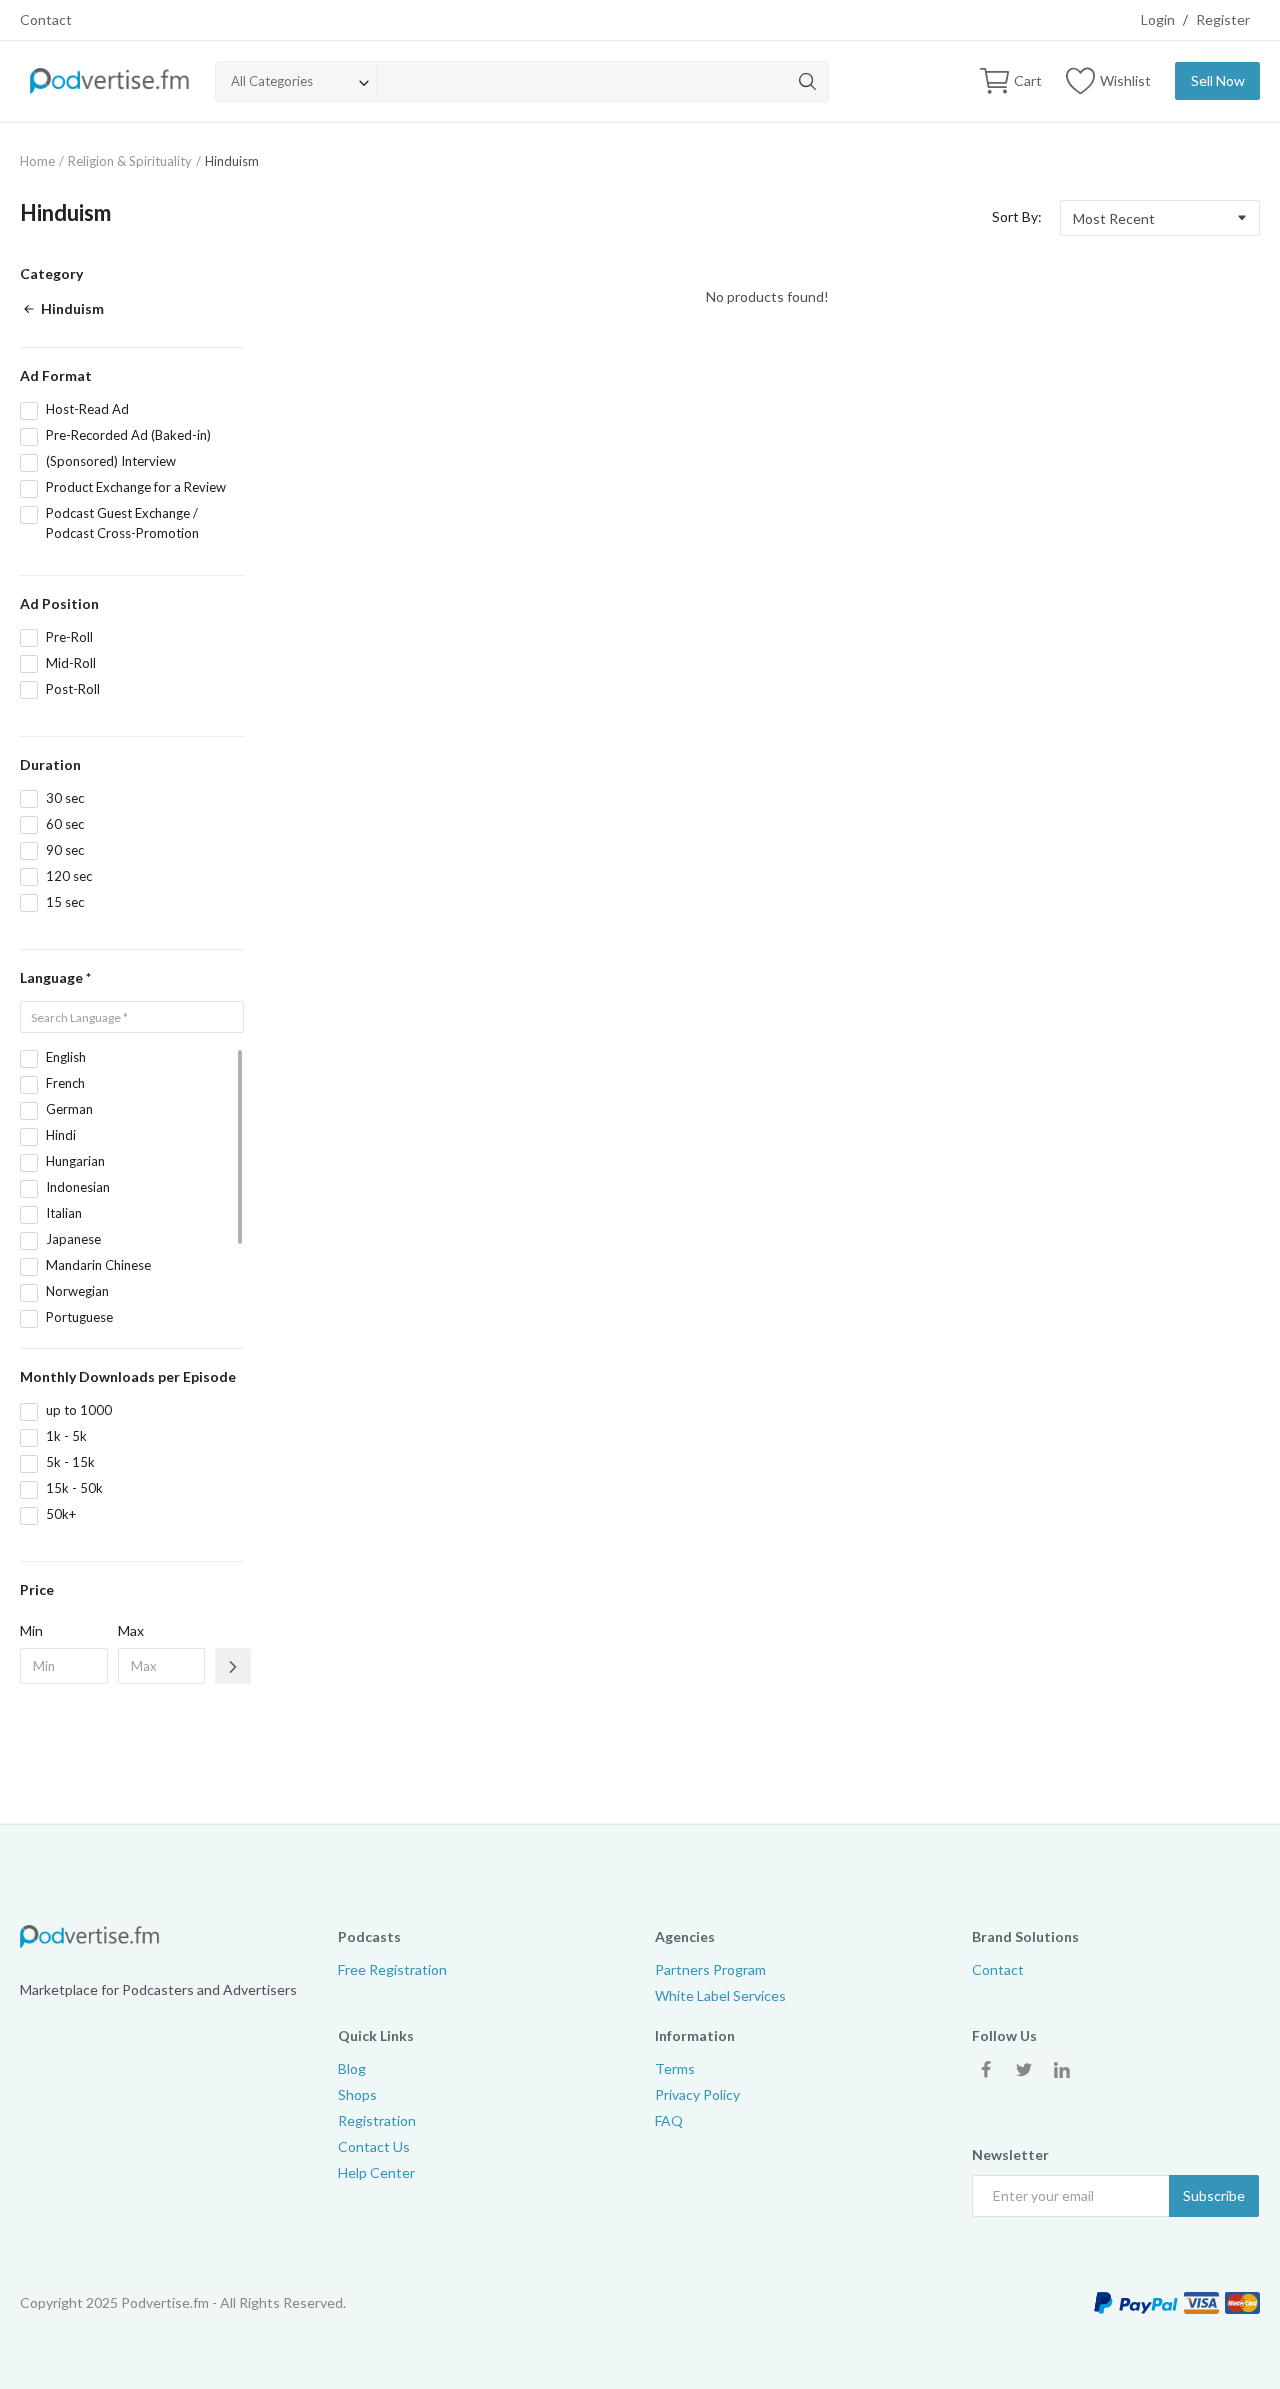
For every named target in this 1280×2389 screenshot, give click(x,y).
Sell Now (1218, 80)
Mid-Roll (71, 663)
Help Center (376, 2172)
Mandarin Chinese (98, 1265)
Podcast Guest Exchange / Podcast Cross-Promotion (122, 523)
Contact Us (374, 2146)
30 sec (65, 798)
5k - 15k (70, 1462)
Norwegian (77, 1291)
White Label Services (720, 1995)
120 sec (69, 876)
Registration (377, 2120)
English (66, 1057)
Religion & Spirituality (130, 161)
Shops (357, 2094)
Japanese (73, 1239)
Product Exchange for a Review (136, 487)
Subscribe (1214, 2195)
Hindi (61, 1135)
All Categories (272, 81)
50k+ (61, 1514)
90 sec (65, 850)
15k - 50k (74, 1488)
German (69, 1109)
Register (1223, 19)
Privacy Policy (697, 2094)
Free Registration (392, 1969)
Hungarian (75, 1161)
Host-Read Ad (87, 409)
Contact (46, 19)
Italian (64, 1213)
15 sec (65, 902)
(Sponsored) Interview (111, 461)
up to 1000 (79, 1410)
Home (37, 161)
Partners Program (710, 1969)
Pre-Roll (69, 637)
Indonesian (78, 1187)
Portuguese (79, 1317)
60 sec (65, 824)
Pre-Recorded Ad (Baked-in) (128, 435)
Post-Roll (73, 689)
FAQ (669, 2120)
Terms (675, 2068)
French (65, 1083)
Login (1158, 19)
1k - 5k (66, 1436)
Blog (352, 2068)
